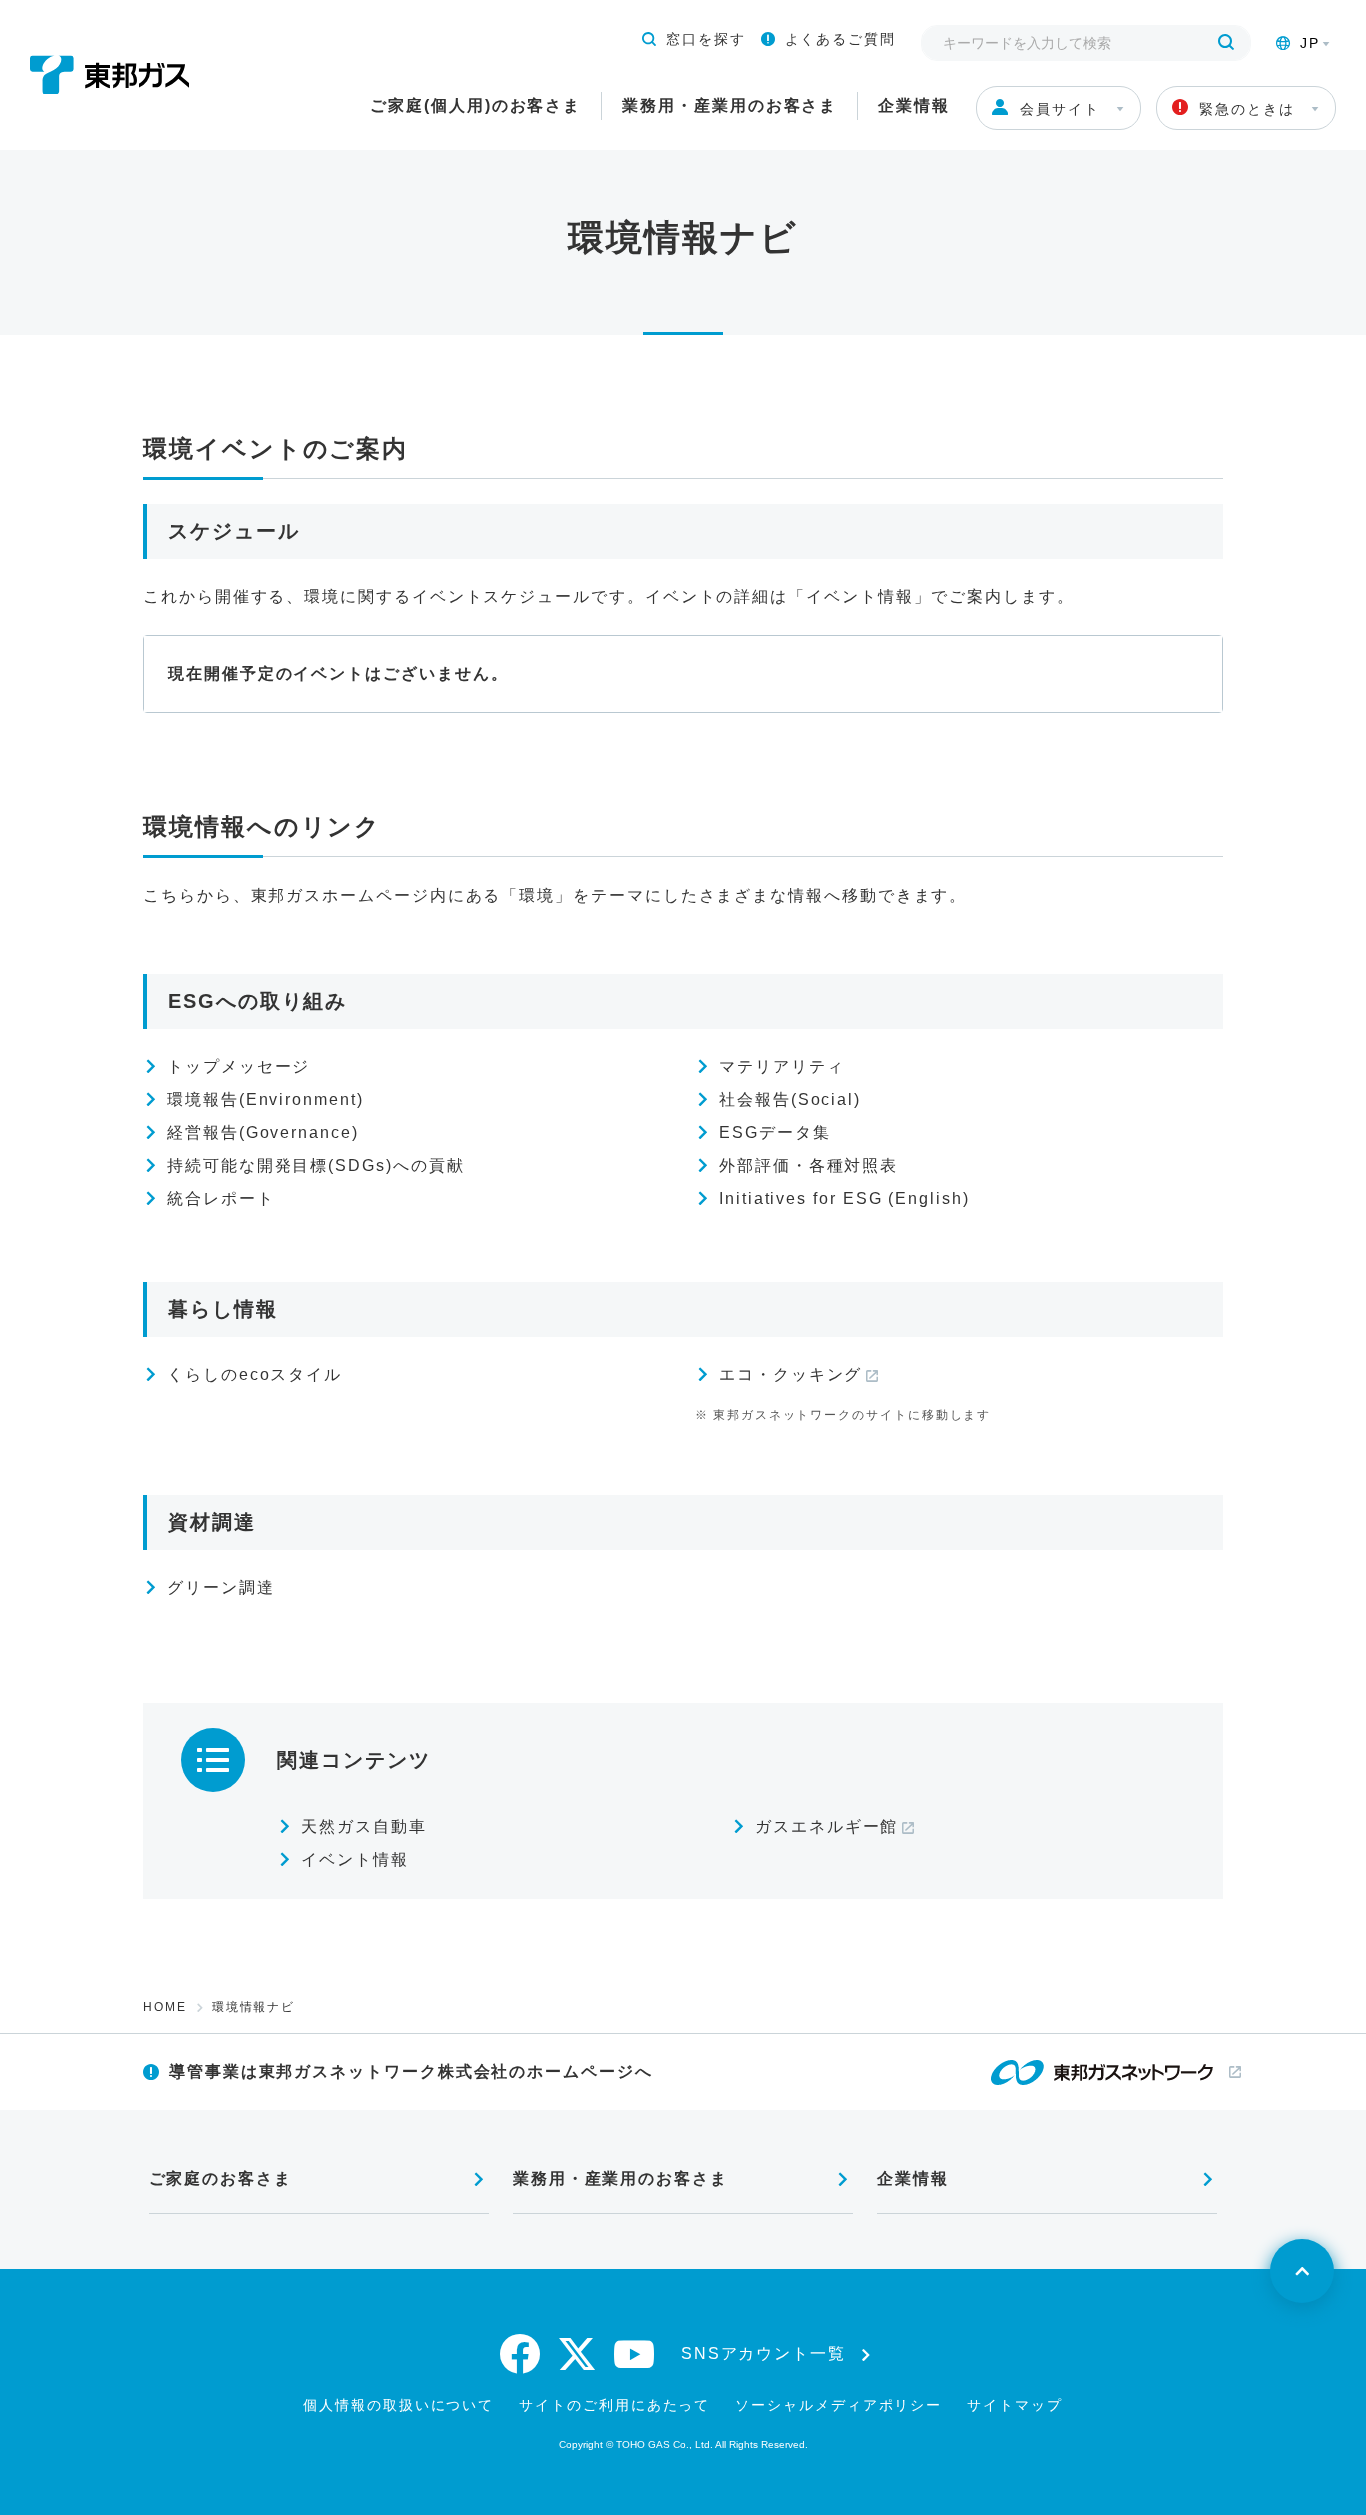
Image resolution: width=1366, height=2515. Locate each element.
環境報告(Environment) (265, 1099)
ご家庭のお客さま (220, 2178)
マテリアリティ (781, 1066)
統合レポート (221, 1198)
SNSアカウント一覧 (763, 2354)
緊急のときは (1247, 109)
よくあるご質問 (840, 39)
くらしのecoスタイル (254, 1374)
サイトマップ (1015, 2405)
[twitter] (578, 2354)
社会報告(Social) (790, 1099)
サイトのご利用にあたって (614, 2405)
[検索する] (1226, 43)
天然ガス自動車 (363, 1826)
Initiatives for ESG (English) (844, 1198)
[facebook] (521, 2354)
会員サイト (1060, 109)
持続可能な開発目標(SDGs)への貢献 (315, 1165)
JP (1310, 43)
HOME (165, 2007)
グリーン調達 (221, 1587)
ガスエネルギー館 (826, 1826)
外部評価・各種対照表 (808, 1165)
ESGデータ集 (774, 1132)
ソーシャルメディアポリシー (838, 2405)
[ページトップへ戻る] (1302, 2271)
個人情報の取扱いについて (398, 2405)
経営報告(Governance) (263, 1132)
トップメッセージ (238, 1066)
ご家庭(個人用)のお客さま (475, 105)
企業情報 (914, 105)
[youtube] (635, 2354)
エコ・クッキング (790, 1374)
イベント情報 (355, 1859)
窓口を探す (706, 39)
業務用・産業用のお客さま (729, 105)
